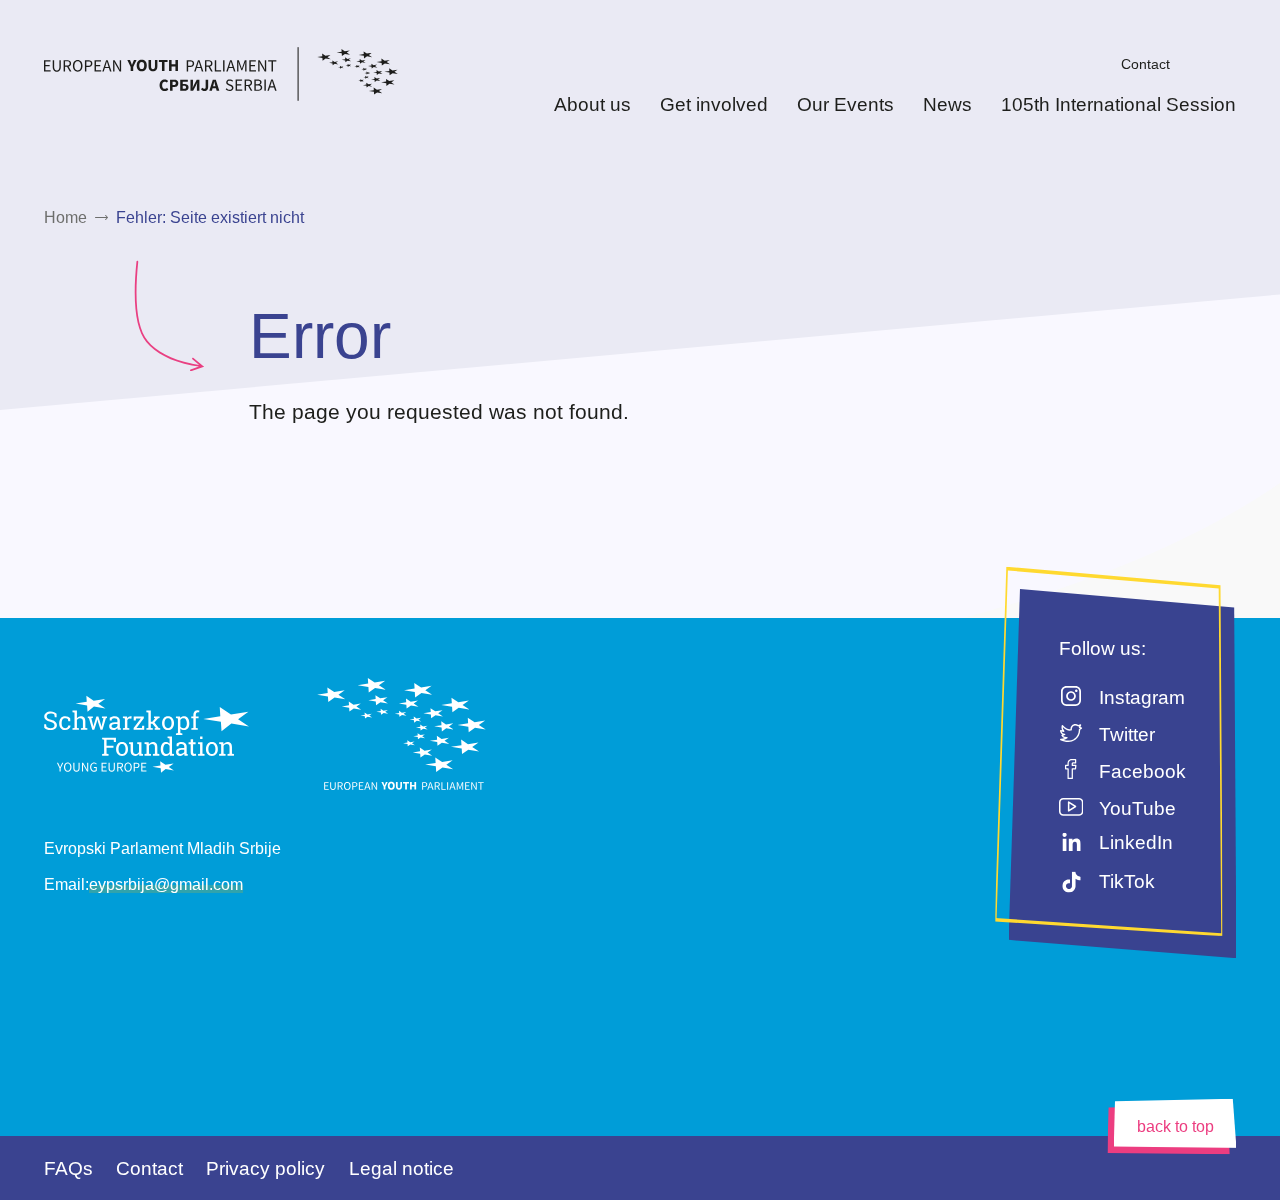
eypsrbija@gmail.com (166, 884)
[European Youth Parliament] (256, 77)
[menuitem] (1093, 64)
